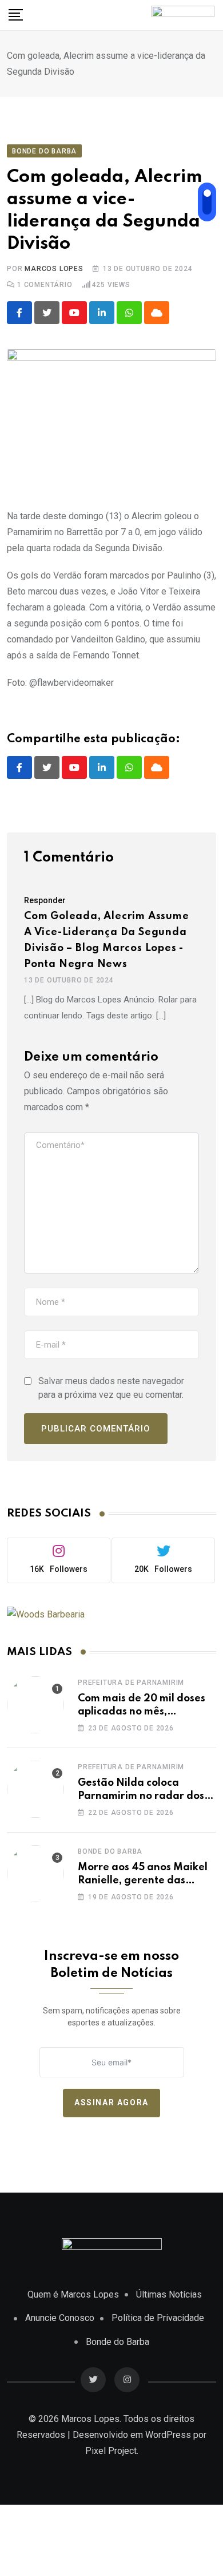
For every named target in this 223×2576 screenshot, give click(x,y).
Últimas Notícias (169, 2294)
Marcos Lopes (54, 269)
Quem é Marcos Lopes (73, 2294)
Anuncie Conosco (60, 2318)
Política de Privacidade (158, 2318)
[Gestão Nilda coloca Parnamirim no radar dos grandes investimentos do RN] (35, 1789)
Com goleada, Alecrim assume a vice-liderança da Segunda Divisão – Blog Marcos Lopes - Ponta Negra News (107, 940)
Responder (45, 900)
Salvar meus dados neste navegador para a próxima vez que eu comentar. (111, 1388)
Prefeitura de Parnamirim (131, 1683)
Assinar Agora (111, 2102)
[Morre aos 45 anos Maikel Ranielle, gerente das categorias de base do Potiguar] (35, 1874)
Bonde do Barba (110, 1851)
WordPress (168, 2435)
